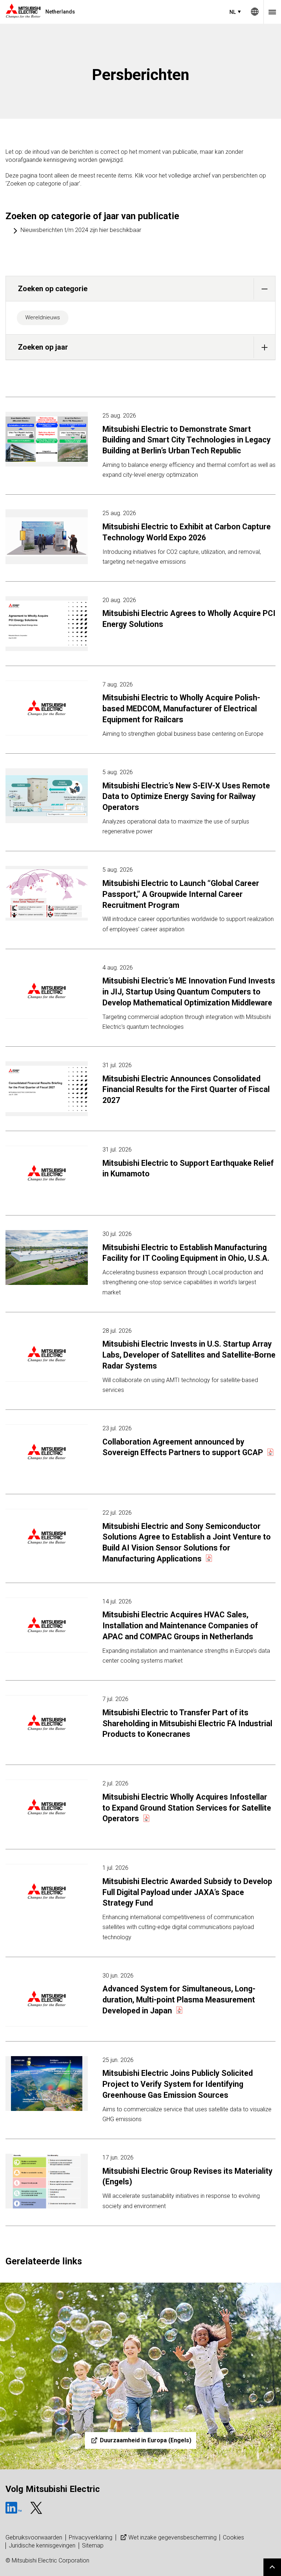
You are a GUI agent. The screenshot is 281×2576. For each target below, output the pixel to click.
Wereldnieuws (43, 317)
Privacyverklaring (91, 2537)
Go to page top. (272, 2567)
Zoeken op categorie (53, 289)
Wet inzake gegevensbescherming (173, 2537)
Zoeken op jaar (43, 347)
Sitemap (93, 2545)
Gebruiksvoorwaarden (34, 2537)
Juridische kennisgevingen (42, 2545)
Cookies (233, 2537)
